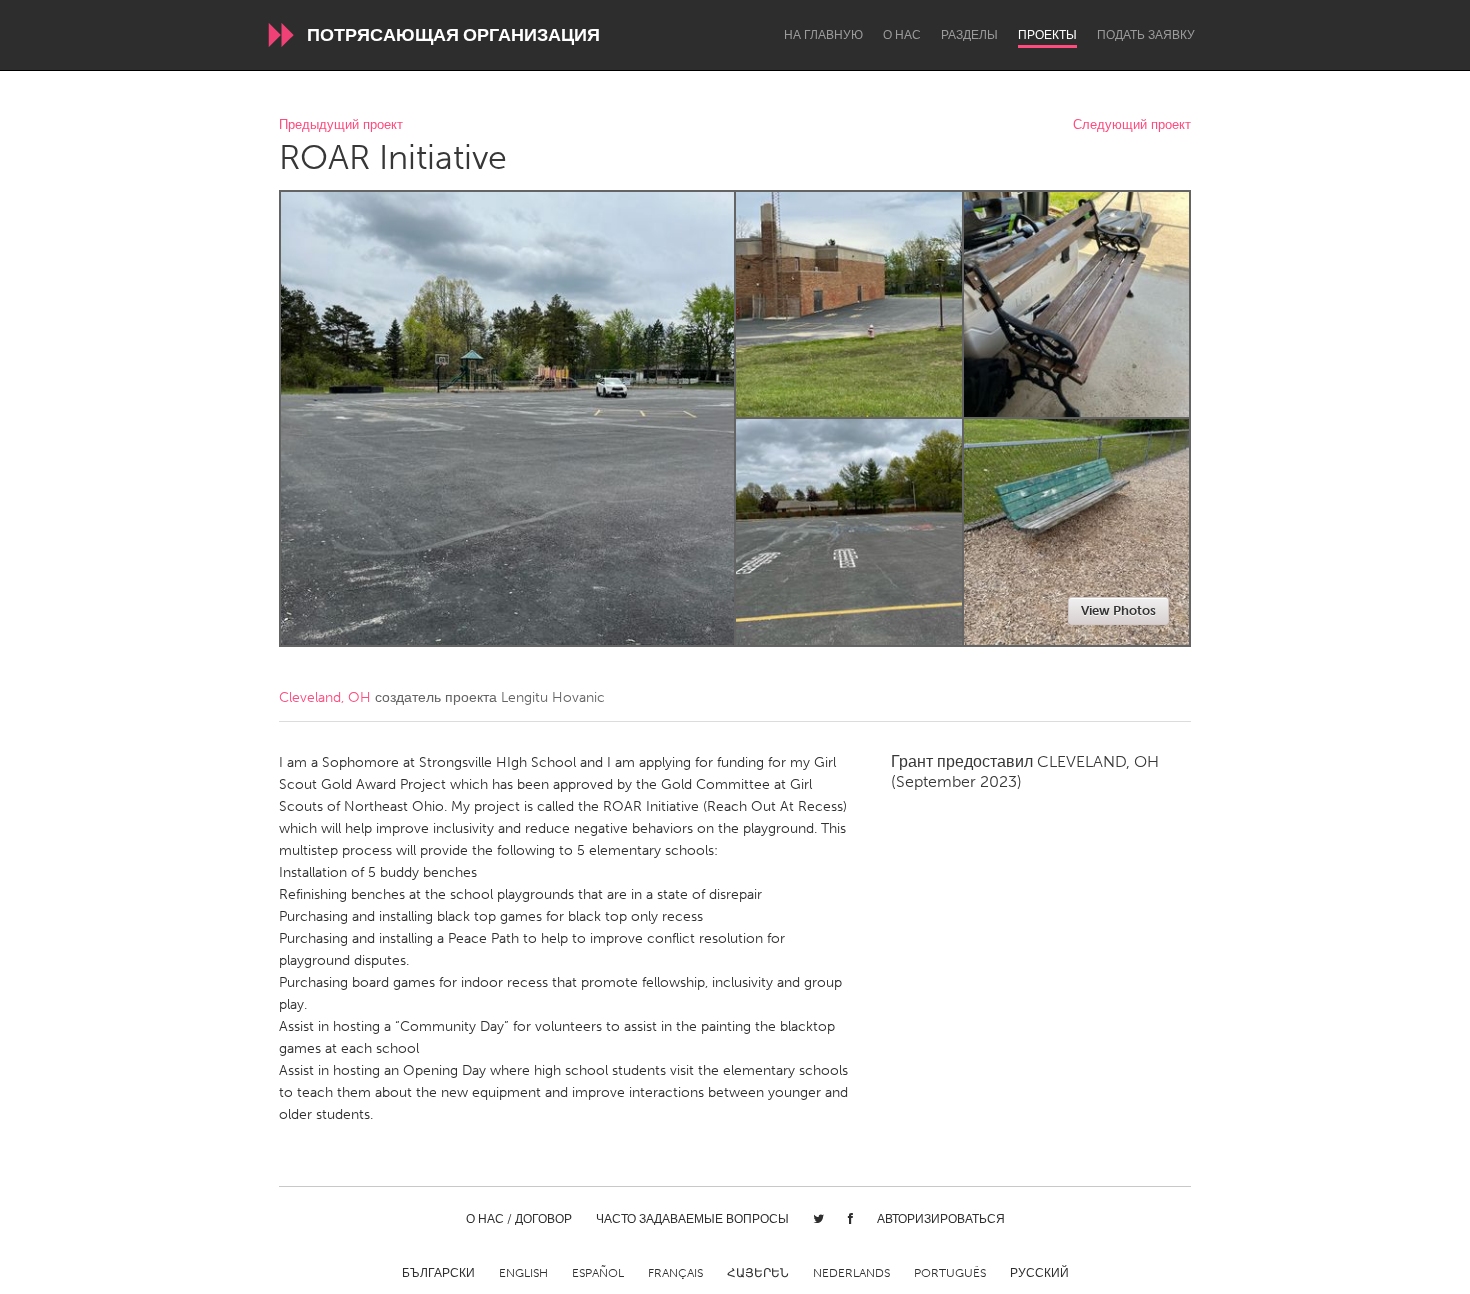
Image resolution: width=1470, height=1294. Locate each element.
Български (438, 1273)
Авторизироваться (941, 1219)
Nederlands (851, 1273)
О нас (902, 35)
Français (675, 1273)
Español (598, 1273)
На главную (823, 35)
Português (950, 1273)
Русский (1039, 1273)
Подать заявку (1146, 35)
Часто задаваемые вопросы (692, 1219)
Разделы (969, 35)
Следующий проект (1132, 125)
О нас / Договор (519, 1219)
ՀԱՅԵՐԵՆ (758, 1273)
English (523, 1273)
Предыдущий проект (341, 125)
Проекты (1047, 35)
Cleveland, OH (325, 697)
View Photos (1118, 610)
